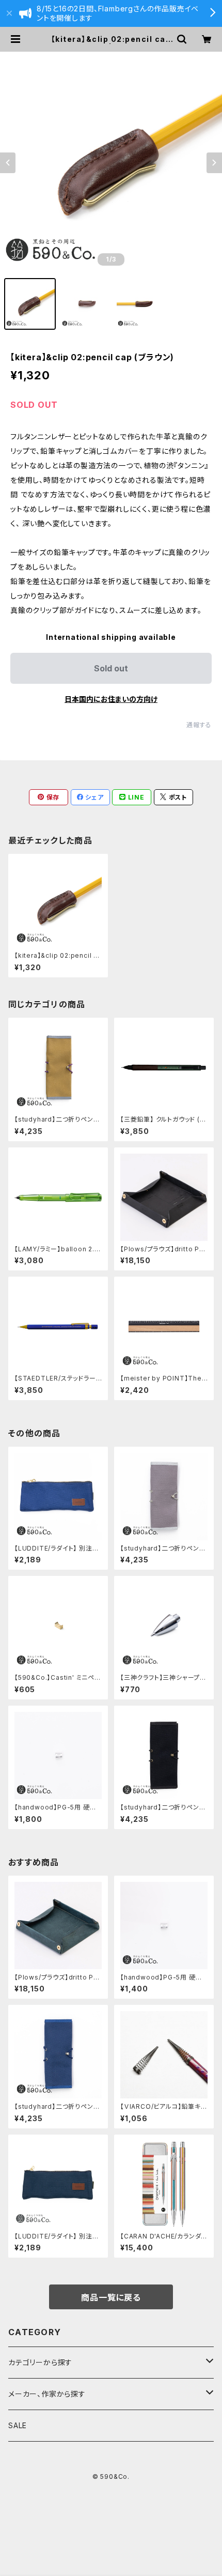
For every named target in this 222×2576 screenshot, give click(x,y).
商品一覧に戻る (111, 2297)
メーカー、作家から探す (47, 2394)
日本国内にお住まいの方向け (111, 699)
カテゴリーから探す (40, 2362)
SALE (18, 2425)
